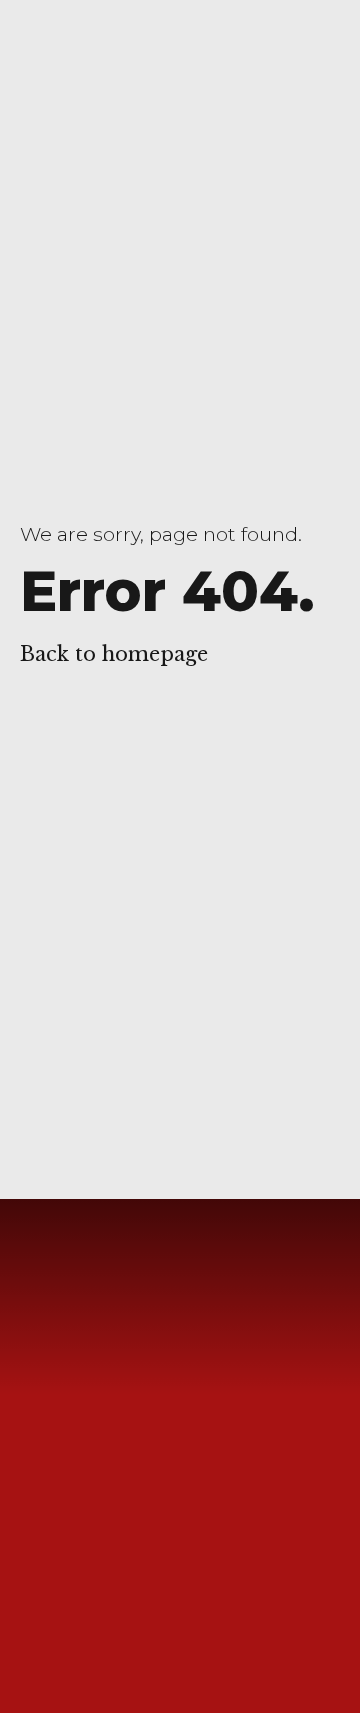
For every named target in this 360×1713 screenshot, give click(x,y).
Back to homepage (114, 654)
